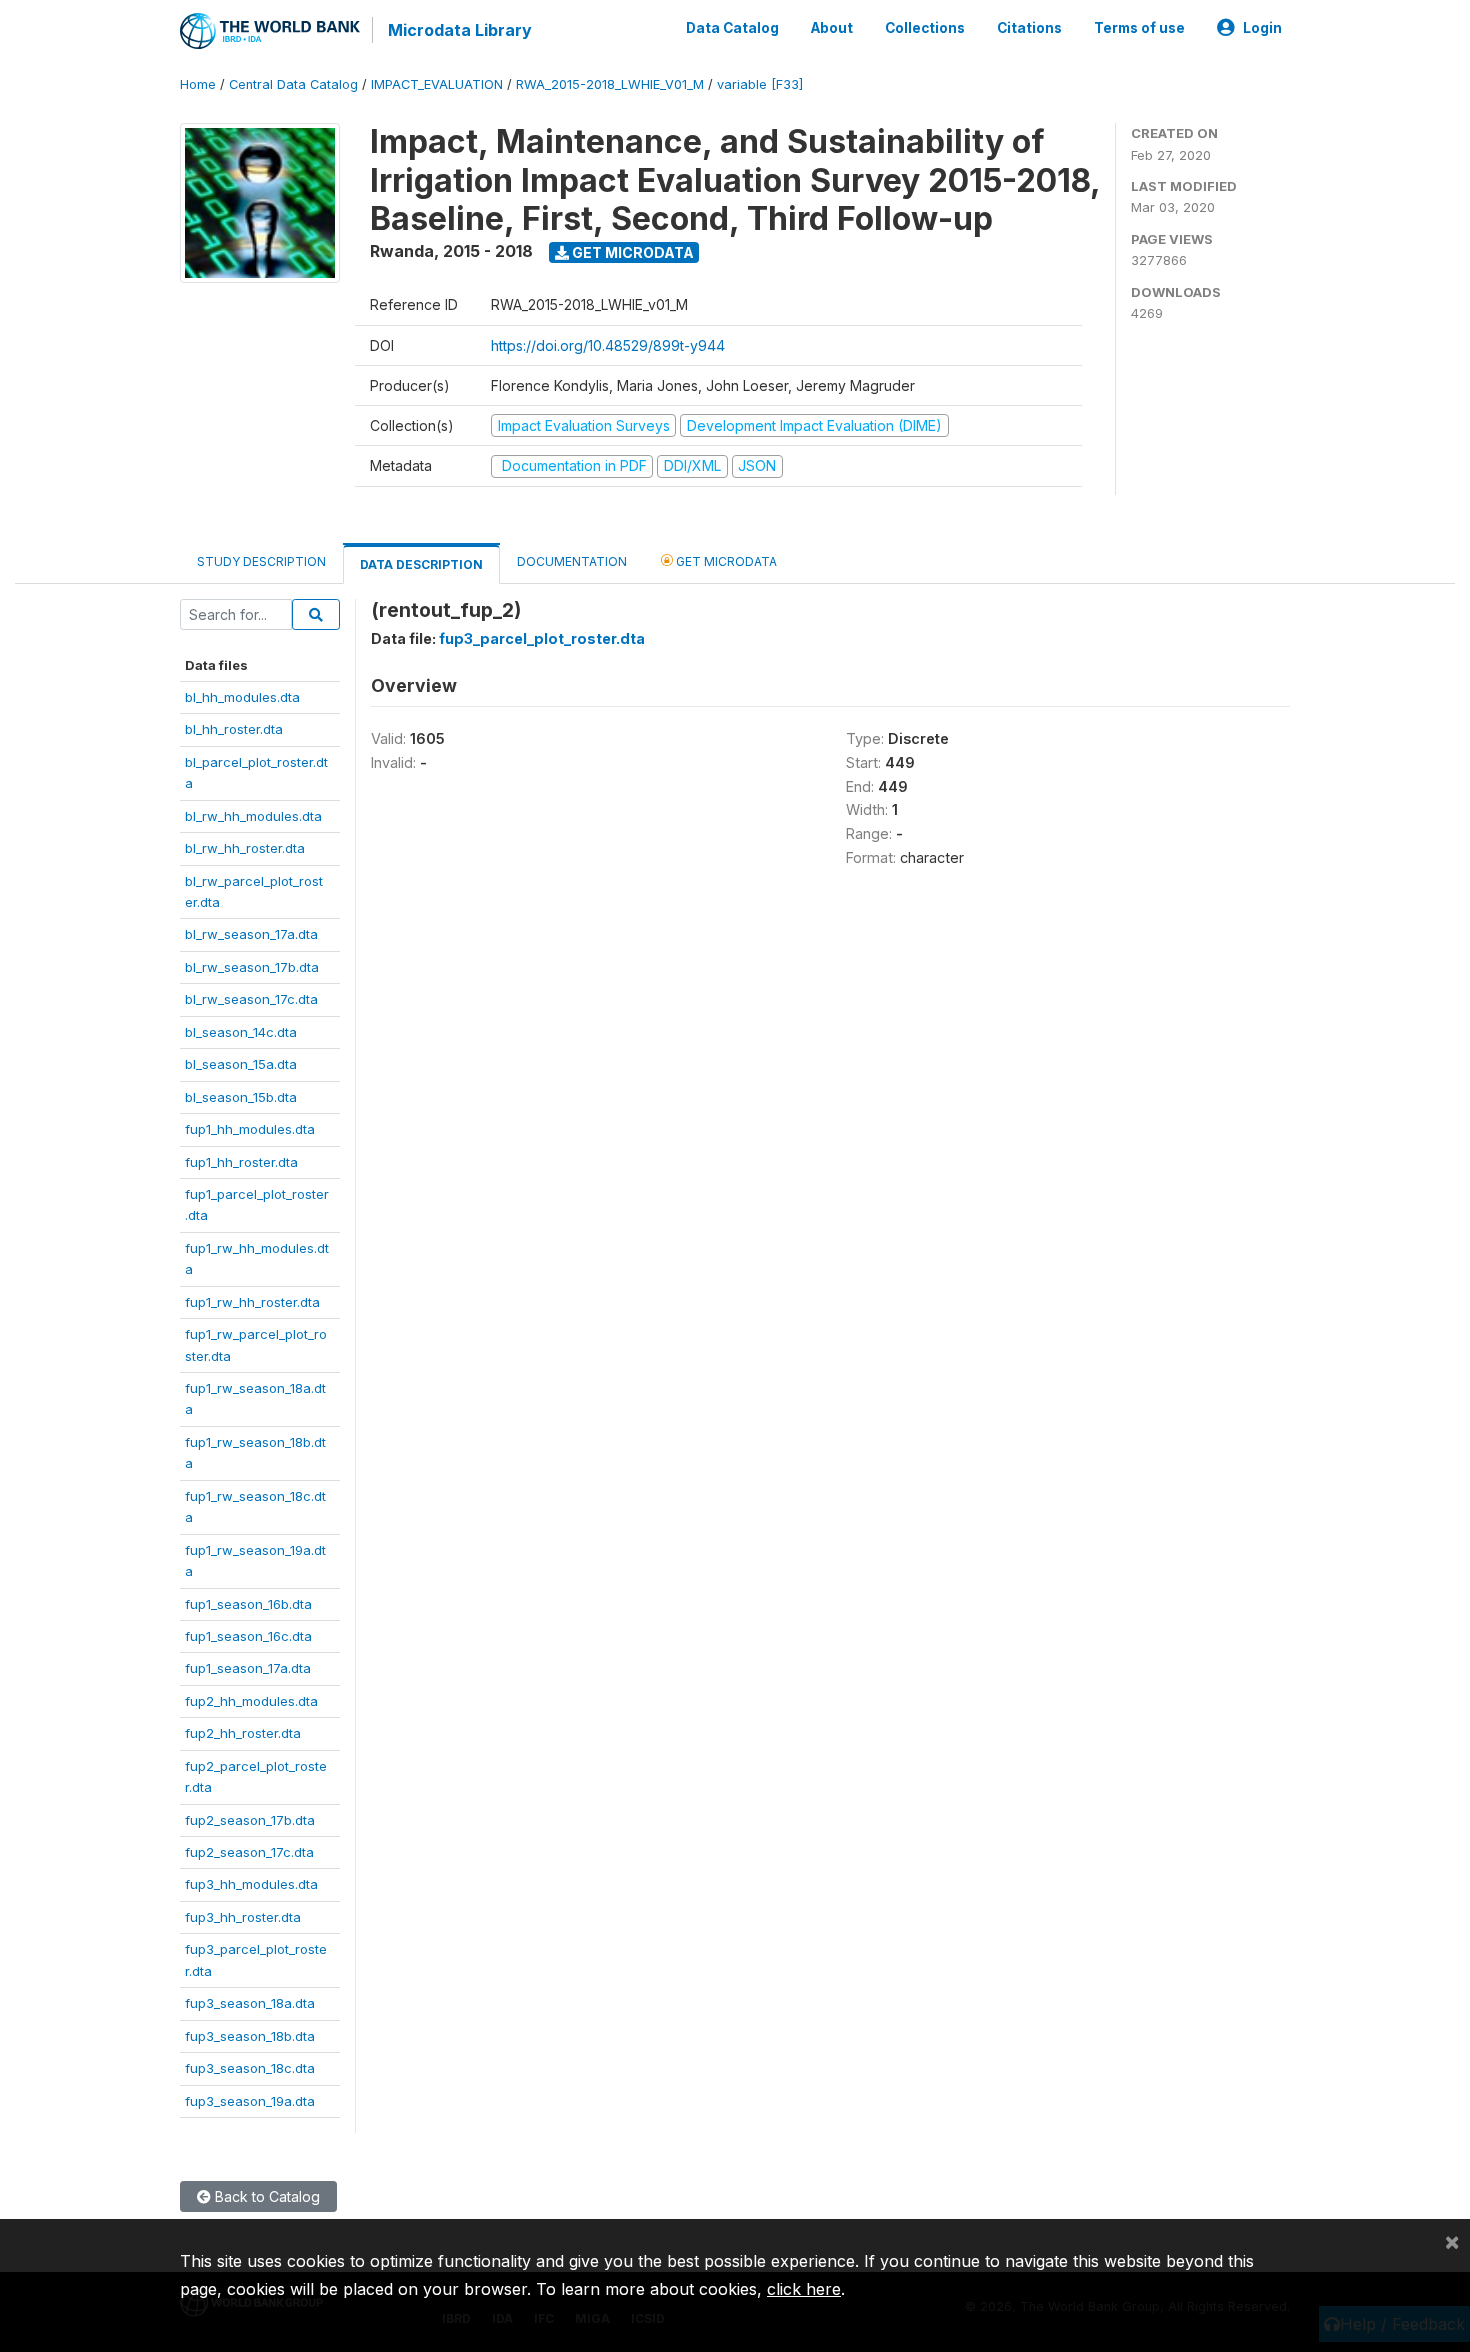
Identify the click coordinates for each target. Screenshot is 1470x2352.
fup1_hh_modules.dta (250, 1129)
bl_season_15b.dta (241, 1097)
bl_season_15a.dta (241, 1064)
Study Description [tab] (261, 561)
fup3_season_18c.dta (250, 2068)
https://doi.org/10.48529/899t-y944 (608, 345)
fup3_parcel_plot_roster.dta (542, 638)
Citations (1029, 28)
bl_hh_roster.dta (234, 729)
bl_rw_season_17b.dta (252, 967)
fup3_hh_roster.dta (243, 1917)
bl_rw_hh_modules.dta (253, 816)
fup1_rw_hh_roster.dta (252, 1302)
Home (198, 84)
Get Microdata (631, 252)
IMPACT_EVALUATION (437, 84)
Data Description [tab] (421, 564)
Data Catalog (732, 28)
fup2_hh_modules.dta (251, 1701)
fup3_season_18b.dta (250, 2036)
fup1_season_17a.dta (248, 1668)
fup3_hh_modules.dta (251, 1884)
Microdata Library (460, 30)
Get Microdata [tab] (725, 561)
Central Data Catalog (293, 84)
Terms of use (1139, 28)
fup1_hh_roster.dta (241, 1162)
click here (804, 2289)
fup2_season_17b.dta (250, 1820)
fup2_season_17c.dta (249, 1852)
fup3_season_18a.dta (250, 2003)
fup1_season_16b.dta (248, 1604)
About (832, 28)
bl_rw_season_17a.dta (251, 934)
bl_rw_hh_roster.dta (245, 848)
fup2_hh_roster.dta (243, 1733)
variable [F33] (760, 84)
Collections (925, 28)
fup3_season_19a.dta (250, 2101)
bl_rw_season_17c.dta (251, 999)
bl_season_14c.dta (241, 1032)
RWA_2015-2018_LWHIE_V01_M (610, 84)
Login (1262, 28)
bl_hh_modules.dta (242, 697)
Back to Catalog (265, 2196)
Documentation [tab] (572, 561)
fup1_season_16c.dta (248, 1636)
